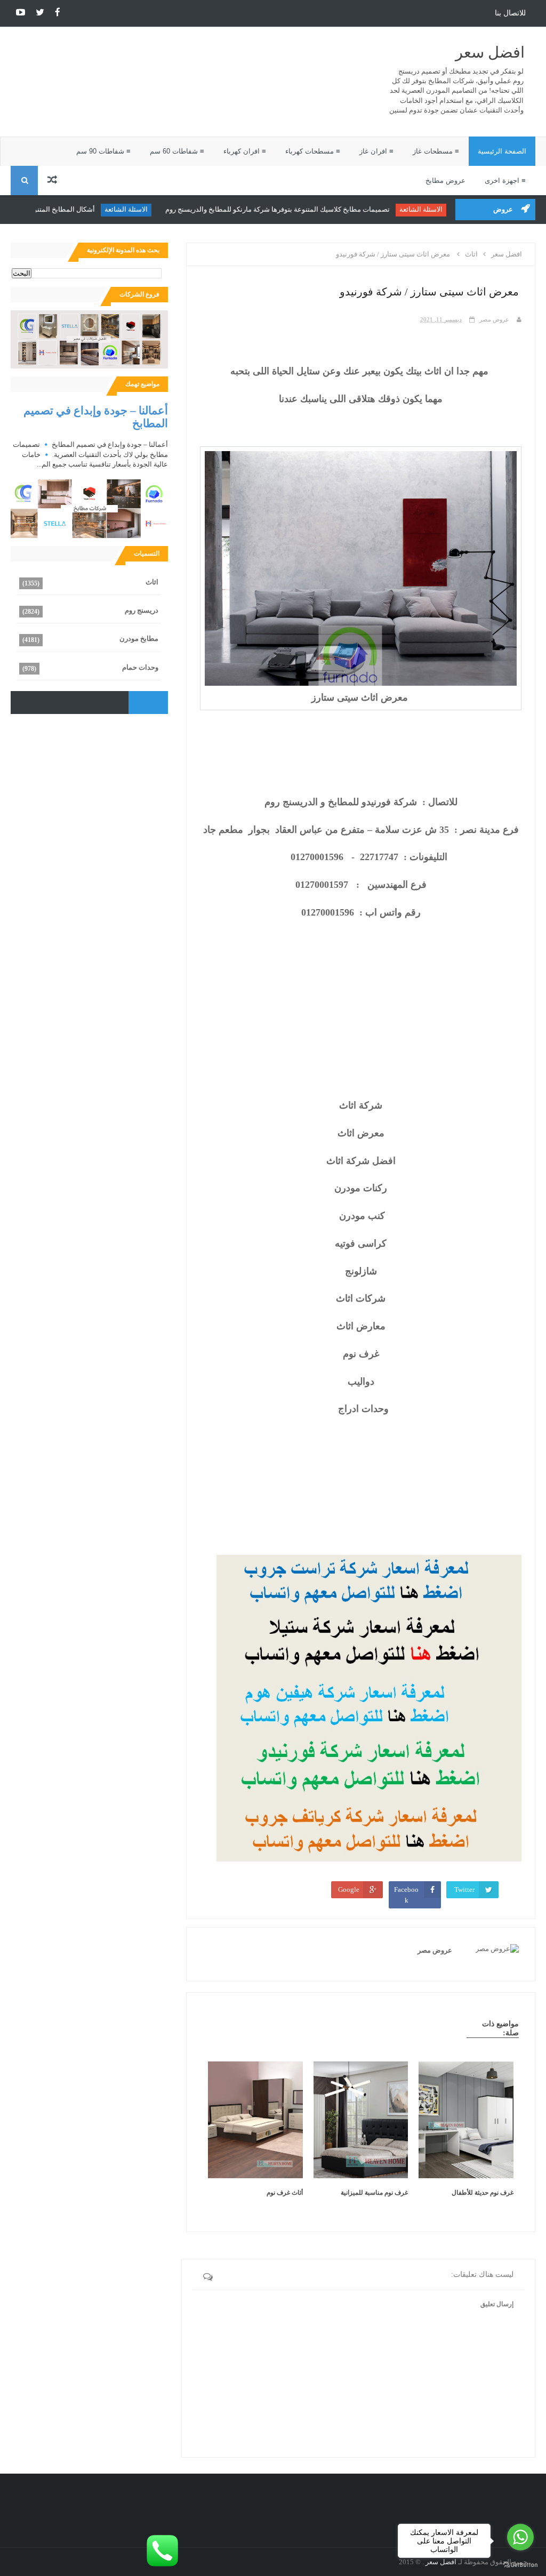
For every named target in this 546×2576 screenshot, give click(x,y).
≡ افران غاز (376, 151)
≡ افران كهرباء (245, 151)
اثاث (152, 582)
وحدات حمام (140, 667)
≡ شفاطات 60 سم (177, 151)
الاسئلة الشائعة (427, 209)
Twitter (464, 1889)
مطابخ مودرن (139, 639)
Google (349, 1889)
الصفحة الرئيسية (502, 151)
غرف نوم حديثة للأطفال (483, 2193)
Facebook (406, 1895)
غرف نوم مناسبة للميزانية (374, 2193)
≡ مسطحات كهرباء (313, 151)
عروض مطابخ (445, 180)
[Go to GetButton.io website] (520, 2565)
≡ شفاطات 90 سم (103, 151)
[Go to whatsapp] (520, 2537)
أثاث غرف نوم (285, 2193)
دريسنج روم (142, 610)
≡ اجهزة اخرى (505, 180)
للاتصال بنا (510, 13)
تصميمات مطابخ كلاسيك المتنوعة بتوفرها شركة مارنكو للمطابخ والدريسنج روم (284, 209)
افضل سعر (490, 53)
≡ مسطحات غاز (436, 151)
